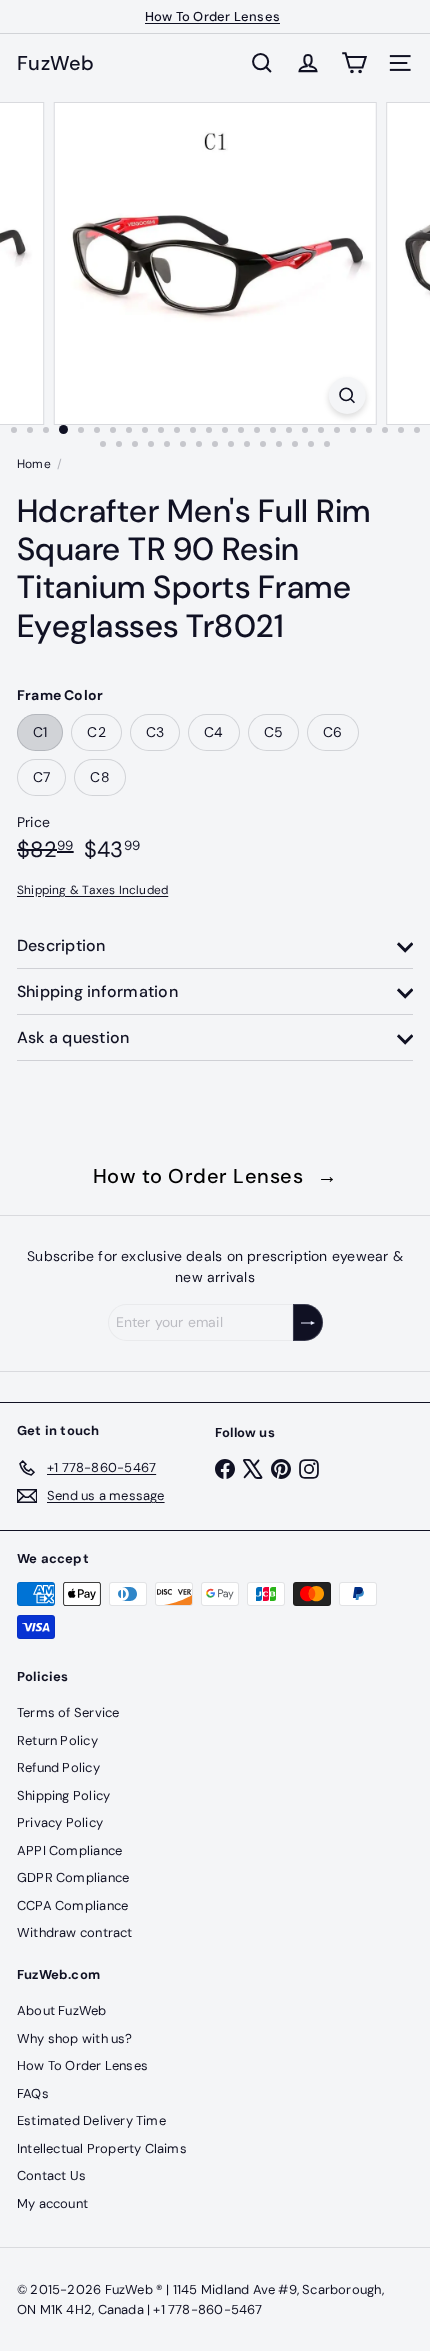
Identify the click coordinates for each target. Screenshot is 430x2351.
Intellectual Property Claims (102, 2148)
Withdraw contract (75, 1932)
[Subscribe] (308, 1322)
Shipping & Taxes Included (92, 890)
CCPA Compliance (72, 1905)
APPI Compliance (69, 1850)
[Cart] (354, 63)
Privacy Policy (60, 1822)
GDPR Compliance (73, 1877)
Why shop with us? (75, 2038)
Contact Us (51, 2175)
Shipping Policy (63, 1795)
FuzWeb (56, 63)
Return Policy (57, 1740)
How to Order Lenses (215, 1176)
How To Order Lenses (212, 16)
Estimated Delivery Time (91, 2120)
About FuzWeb (62, 2010)
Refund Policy (58, 1767)
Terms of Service (68, 1712)
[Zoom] (346, 395)
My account (52, 2203)
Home (34, 464)
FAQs (33, 2093)
